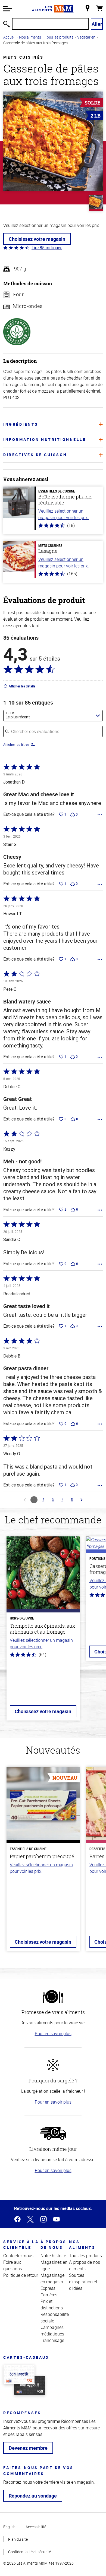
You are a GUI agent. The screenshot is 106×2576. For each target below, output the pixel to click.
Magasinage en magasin (52, 2278)
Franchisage (52, 2340)
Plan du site (18, 2539)
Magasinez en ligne (54, 2265)
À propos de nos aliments (85, 2265)
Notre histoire (53, 2256)
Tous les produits (59, 37)
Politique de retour (21, 2275)
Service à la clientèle (21, 2244)
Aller (97, 24)
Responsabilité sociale (55, 2318)
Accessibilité (36, 2527)
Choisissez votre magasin (37, 239)
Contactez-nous (18, 2256)
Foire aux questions (13, 2265)
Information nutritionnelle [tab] (45, 439)
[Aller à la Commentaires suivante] (82, 1500)
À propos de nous (54, 2244)
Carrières (49, 2295)
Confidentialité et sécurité (29, 2552)
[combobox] (53, 716)
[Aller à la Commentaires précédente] (25, 1500)
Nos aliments (30, 37)
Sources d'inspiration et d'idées (83, 2282)
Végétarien (86, 37)
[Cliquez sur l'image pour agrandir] (53, 141)
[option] (43, 1632)
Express (48, 2288)
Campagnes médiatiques (52, 2331)
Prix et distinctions (52, 2304)
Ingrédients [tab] (21, 424)
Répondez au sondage (33, 2496)
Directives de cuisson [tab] (35, 455)
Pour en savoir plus (53, 2034)
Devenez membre (28, 2448)
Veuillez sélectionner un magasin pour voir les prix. (64, 514)
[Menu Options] (100, 815)
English (9, 2527)
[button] (8, 9)
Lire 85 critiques (47, 248)
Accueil (9, 37)
